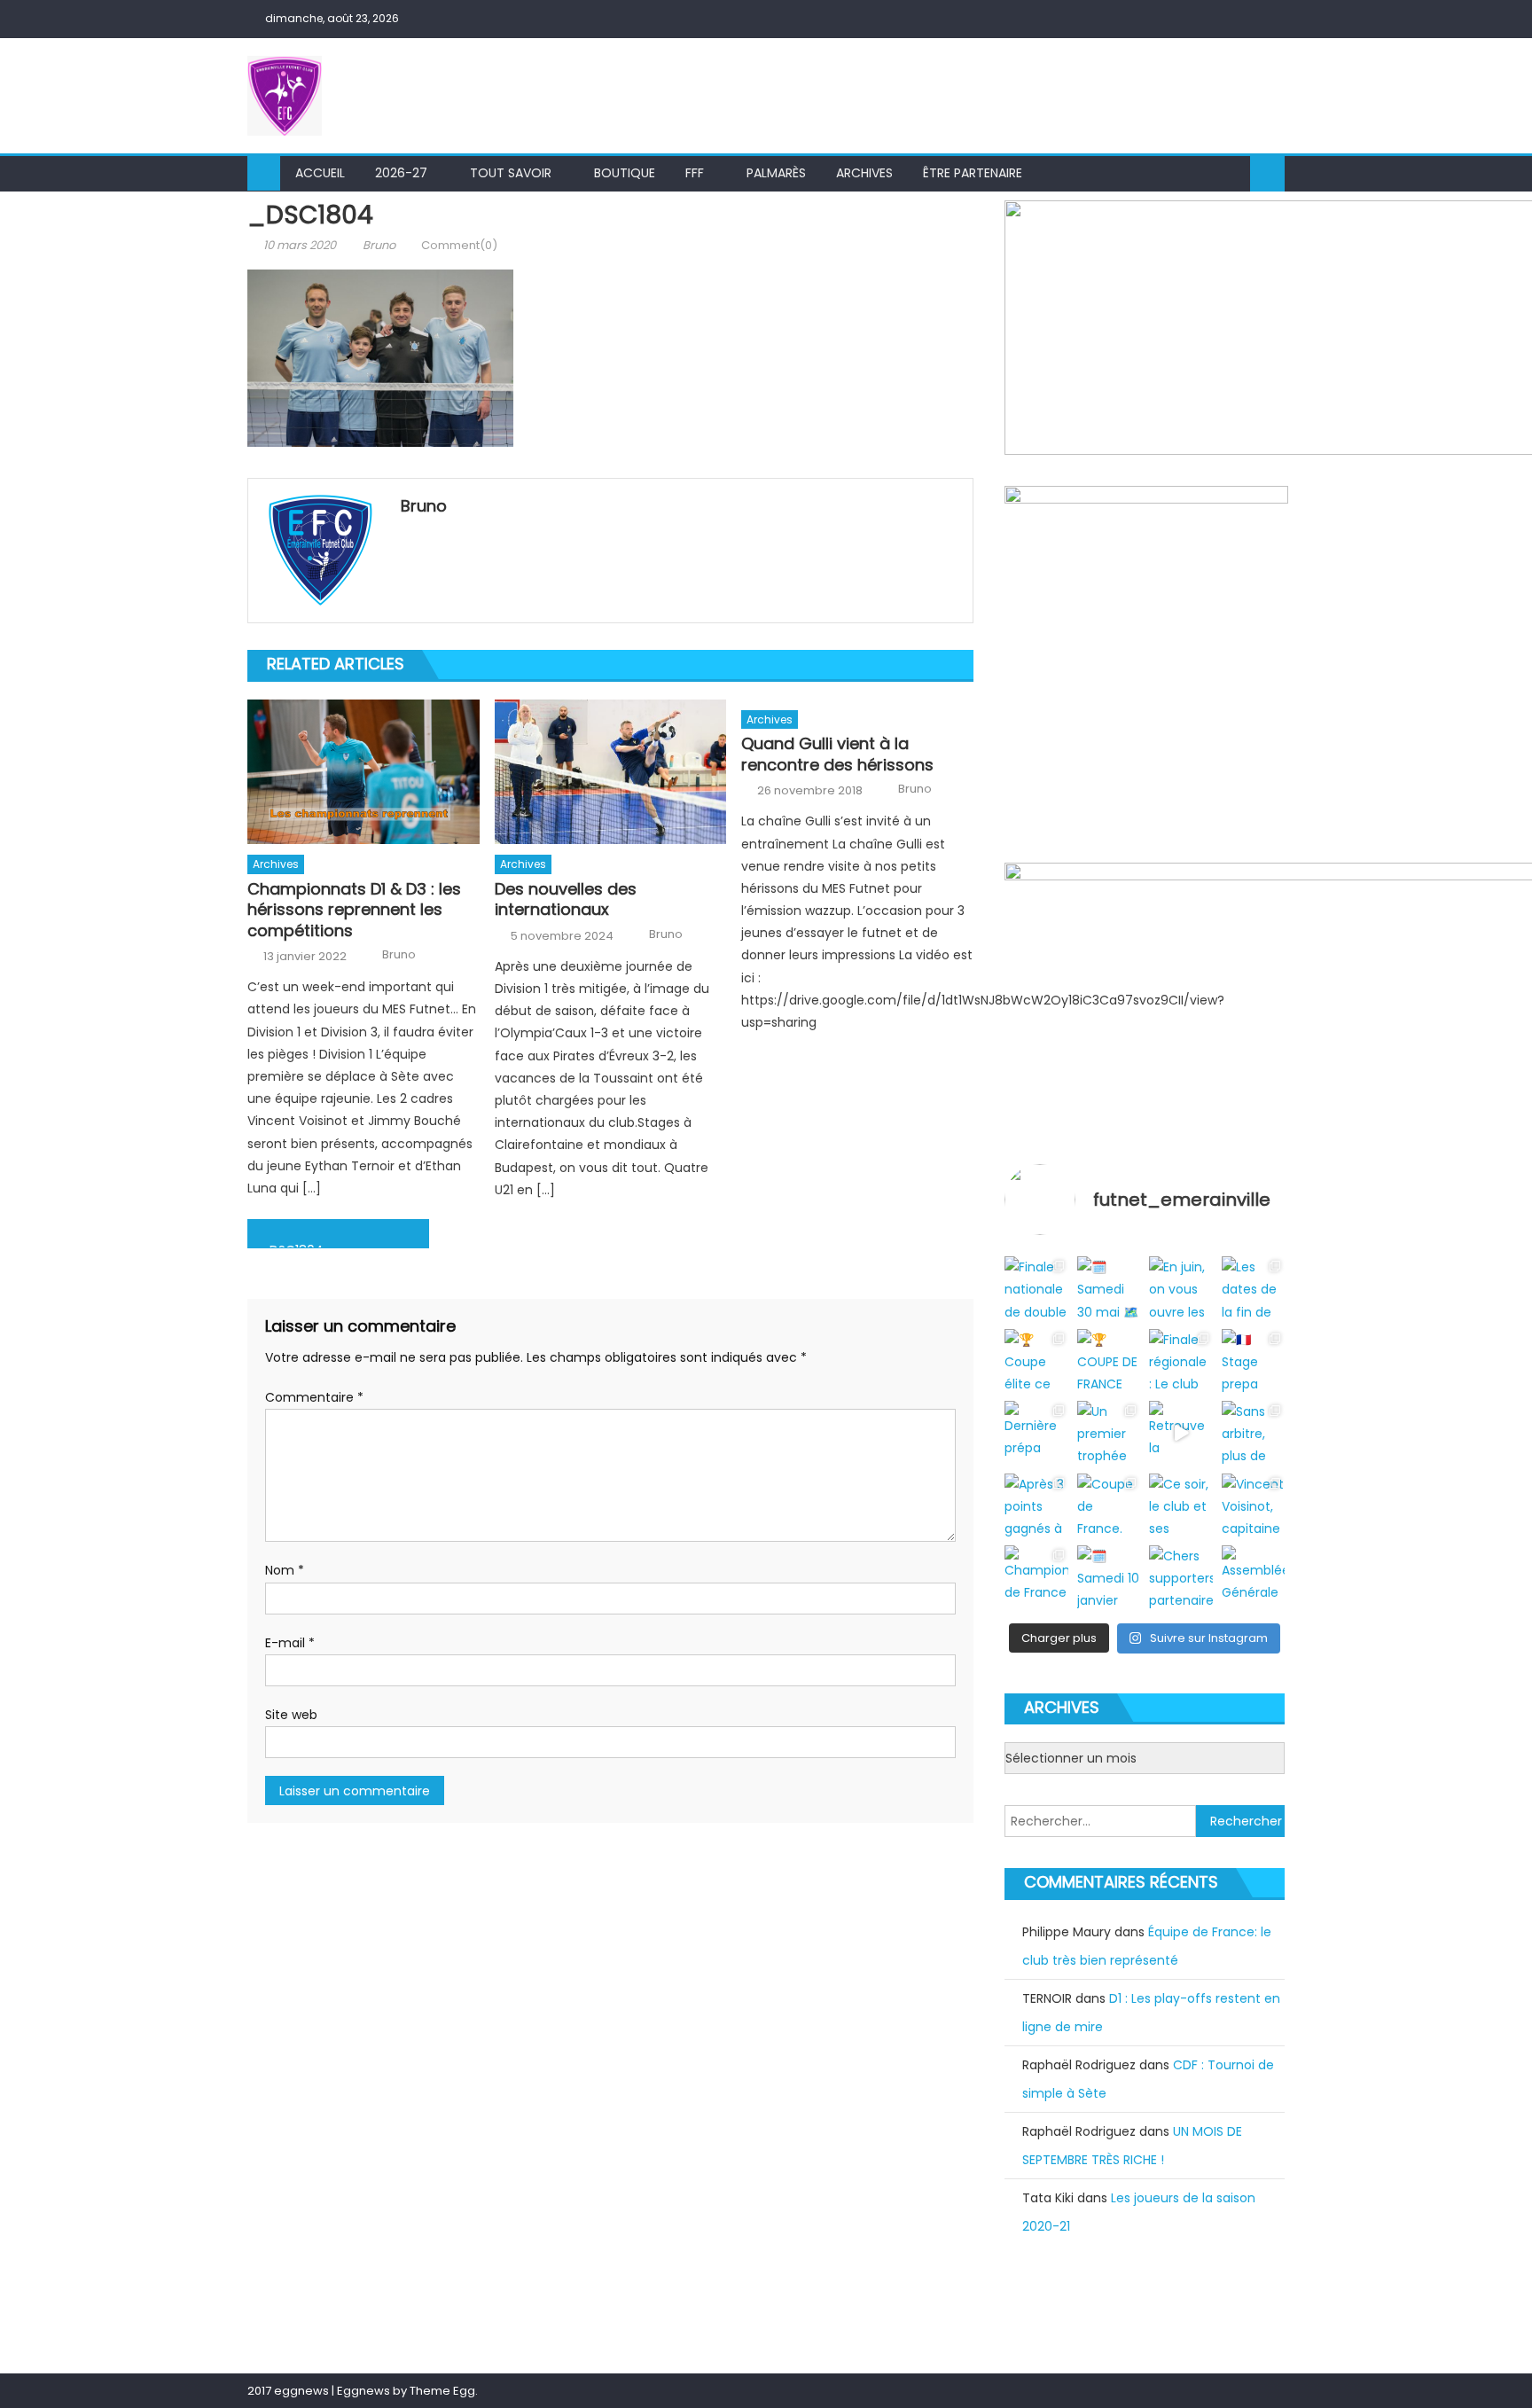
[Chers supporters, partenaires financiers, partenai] (1180, 1577)
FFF (695, 173)
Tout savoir (511, 173)
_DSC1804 (293, 1245)
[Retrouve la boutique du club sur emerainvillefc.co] (1180, 1432)
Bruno (379, 245)
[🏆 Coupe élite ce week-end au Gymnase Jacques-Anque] (1036, 1360)
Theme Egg (442, 2391)
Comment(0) (459, 245)
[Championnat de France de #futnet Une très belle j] (1036, 1577)
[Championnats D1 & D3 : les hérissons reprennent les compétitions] (363, 772)
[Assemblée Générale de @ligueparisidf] (1253, 1577)
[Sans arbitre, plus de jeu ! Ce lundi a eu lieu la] (1253, 1432)
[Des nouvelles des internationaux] (611, 772)
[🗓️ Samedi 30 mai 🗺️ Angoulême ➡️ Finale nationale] (1109, 1288)
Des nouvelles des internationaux (566, 899)
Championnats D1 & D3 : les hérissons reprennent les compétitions (354, 910)
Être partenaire (973, 173)
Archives (864, 173)
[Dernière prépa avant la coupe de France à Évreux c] (1036, 1432)
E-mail (290, 1643)
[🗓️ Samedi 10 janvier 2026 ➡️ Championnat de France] (1109, 1577)
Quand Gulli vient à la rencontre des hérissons (837, 754)
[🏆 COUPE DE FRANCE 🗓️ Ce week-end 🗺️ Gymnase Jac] (1109, 1360)
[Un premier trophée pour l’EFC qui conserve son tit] (1109, 1432)
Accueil (320, 173)
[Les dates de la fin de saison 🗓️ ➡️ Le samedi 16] (1253, 1288)
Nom (285, 1570)
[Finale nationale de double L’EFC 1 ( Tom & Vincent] (1036, 1288)
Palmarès (776, 173)
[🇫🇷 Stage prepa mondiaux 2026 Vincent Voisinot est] (1253, 1360)
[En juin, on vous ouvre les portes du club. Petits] (1180, 1288)
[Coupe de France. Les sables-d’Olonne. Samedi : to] (1109, 1505)
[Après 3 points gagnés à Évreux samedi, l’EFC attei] (1036, 1505)
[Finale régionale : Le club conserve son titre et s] (1180, 1360)
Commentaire (314, 1397)
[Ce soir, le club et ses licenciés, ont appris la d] (1180, 1505)
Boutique (625, 173)
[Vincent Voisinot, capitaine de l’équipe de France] (1253, 1505)
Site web (291, 1715)
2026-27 (401, 173)
